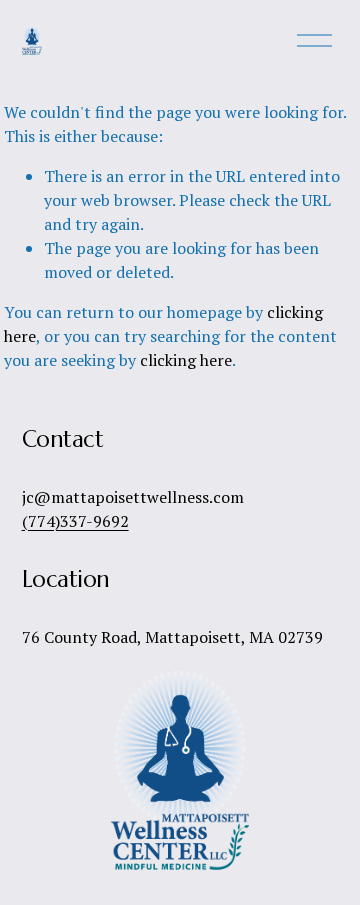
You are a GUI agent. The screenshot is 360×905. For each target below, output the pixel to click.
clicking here (186, 360)
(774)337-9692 (75, 521)
